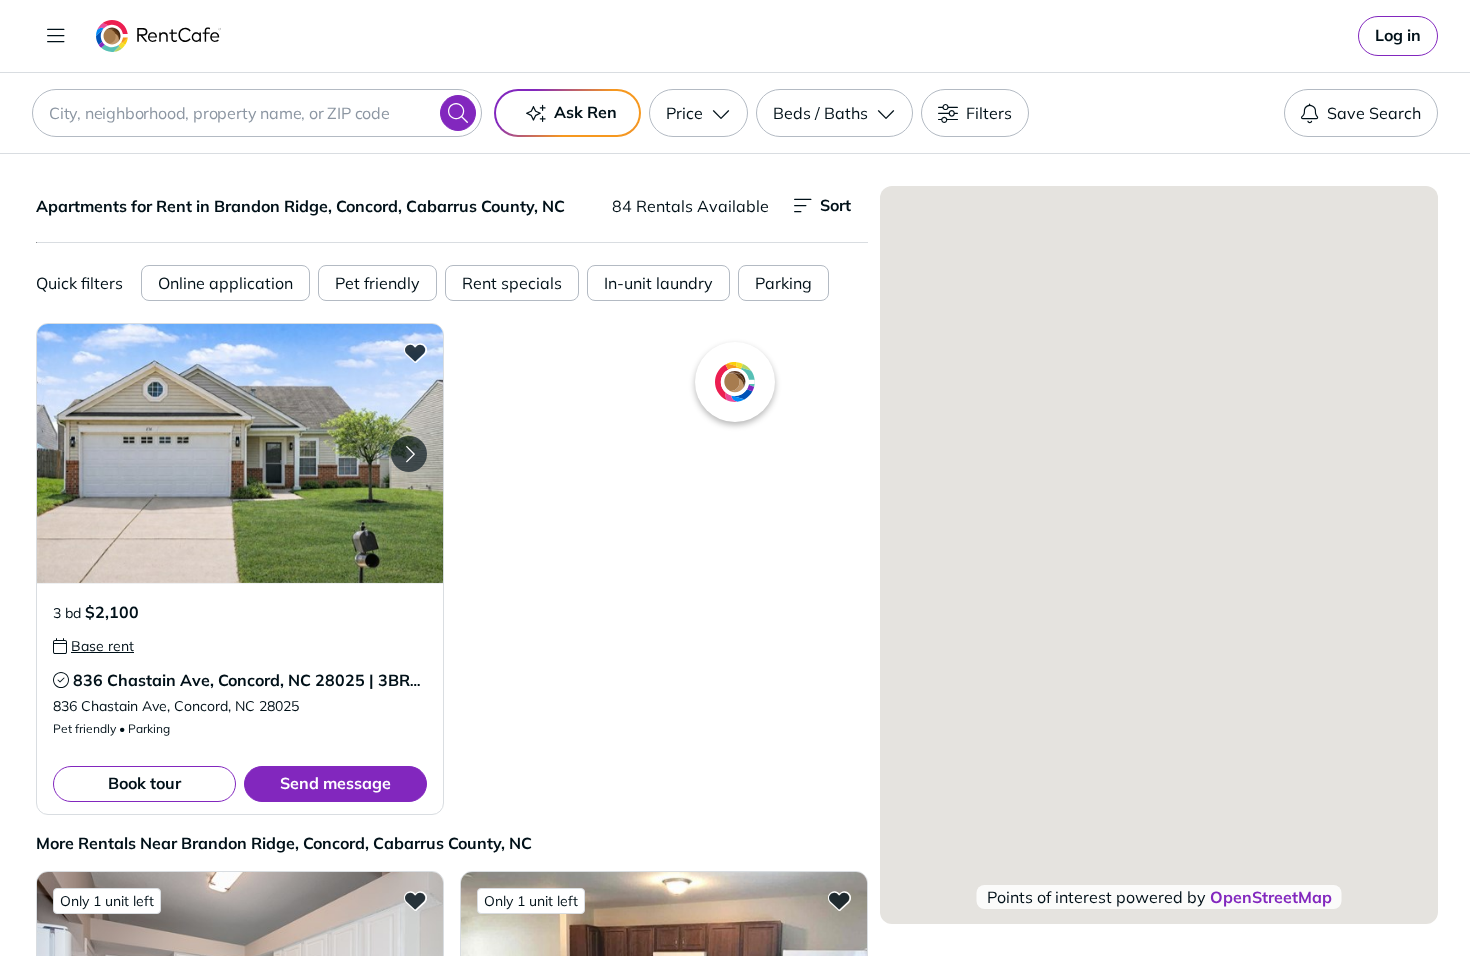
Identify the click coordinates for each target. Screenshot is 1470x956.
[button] (240, 453)
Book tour (144, 783)
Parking (783, 283)
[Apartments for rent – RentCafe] (158, 36)
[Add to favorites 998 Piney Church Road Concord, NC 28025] (415, 900)
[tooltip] (93, 646)
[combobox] (257, 113)
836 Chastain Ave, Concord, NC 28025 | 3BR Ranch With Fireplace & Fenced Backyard (401, 680)
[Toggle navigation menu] (56, 36)
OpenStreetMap (1271, 897)
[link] (1398, 36)
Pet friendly (377, 283)
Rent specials (512, 283)
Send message (335, 783)
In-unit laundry (658, 283)
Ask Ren (585, 112)
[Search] (458, 113)
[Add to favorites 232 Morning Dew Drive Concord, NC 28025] (839, 900)
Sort (835, 205)
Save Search (1374, 113)
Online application (225, 283)
